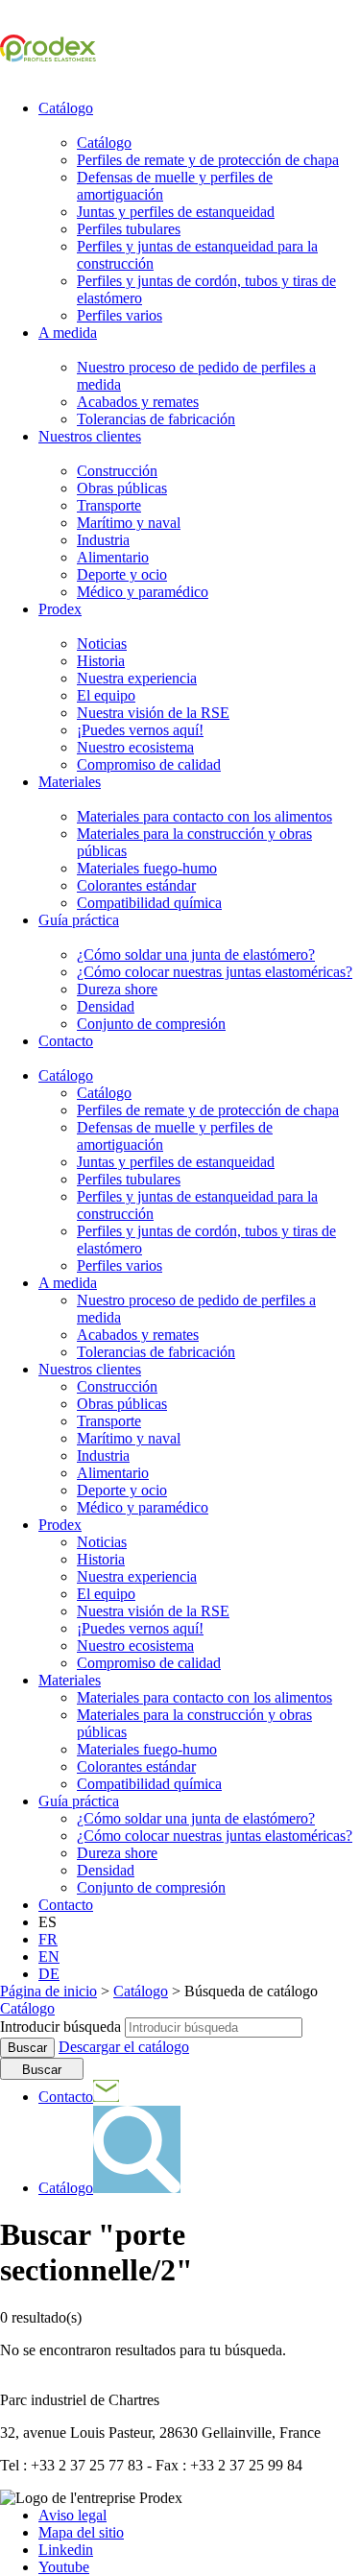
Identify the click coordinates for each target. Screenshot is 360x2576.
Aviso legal (72, 2515)
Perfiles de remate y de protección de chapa (208, 160)
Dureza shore (117, 989)
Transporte (109, 505)
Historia (101, 661)
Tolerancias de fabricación (156, 419)
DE (49, 1974)
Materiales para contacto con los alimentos (204, 816)
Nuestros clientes (90, 436)
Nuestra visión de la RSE (153, 713)
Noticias (102, 644)
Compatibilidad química (149, 903)
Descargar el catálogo (124, 2047)
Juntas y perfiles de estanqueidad (176, 212)
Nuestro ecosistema (135, 747)
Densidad (106, 1006)
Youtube (64, 2567)
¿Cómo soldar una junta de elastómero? (196, 954)
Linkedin (66, 2550)
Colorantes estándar (136, 885)
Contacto (66, 1041)
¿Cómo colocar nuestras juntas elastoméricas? (215, 972)
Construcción (117, 471)
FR (48, 1939)
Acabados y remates (138, 402)
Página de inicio (48, 1991)
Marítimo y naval (129, 523)
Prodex (60, 609)
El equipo (106, 695)
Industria (103, 540)
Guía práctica (79, 920)
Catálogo (66, 108)
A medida (68, 333)
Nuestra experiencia (137, 678)
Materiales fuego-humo (147, 868)
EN (49, 1956)
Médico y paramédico (143, 592)
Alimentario (113, 557)
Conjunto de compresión (151, 1024)
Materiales (70, 782)
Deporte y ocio (122, 574)
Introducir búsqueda (60, 2027)
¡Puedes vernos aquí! (140, 730)
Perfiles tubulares (129, 229)
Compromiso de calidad (149, 764)
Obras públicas (122, 488)
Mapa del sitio (81, 2532)
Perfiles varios (120, 315)
